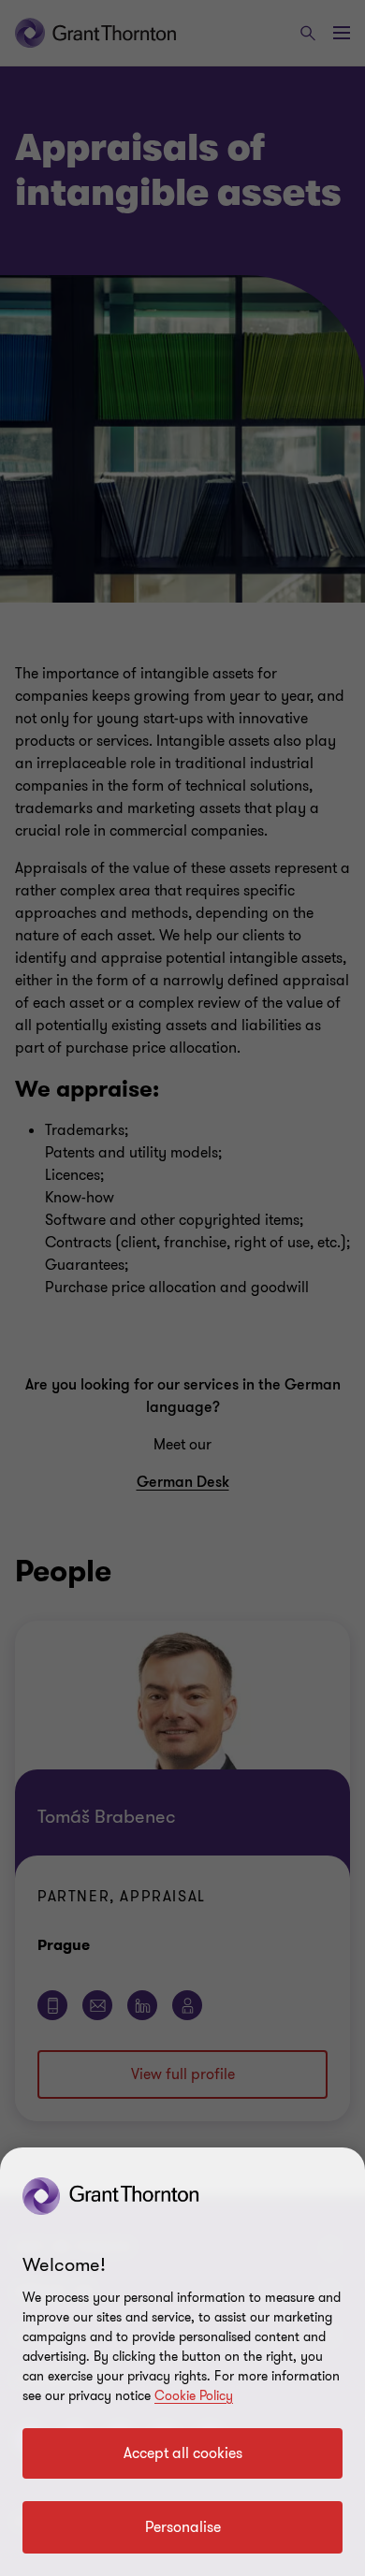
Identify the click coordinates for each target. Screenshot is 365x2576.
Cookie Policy (194, 2396)
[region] (182, 2362)
